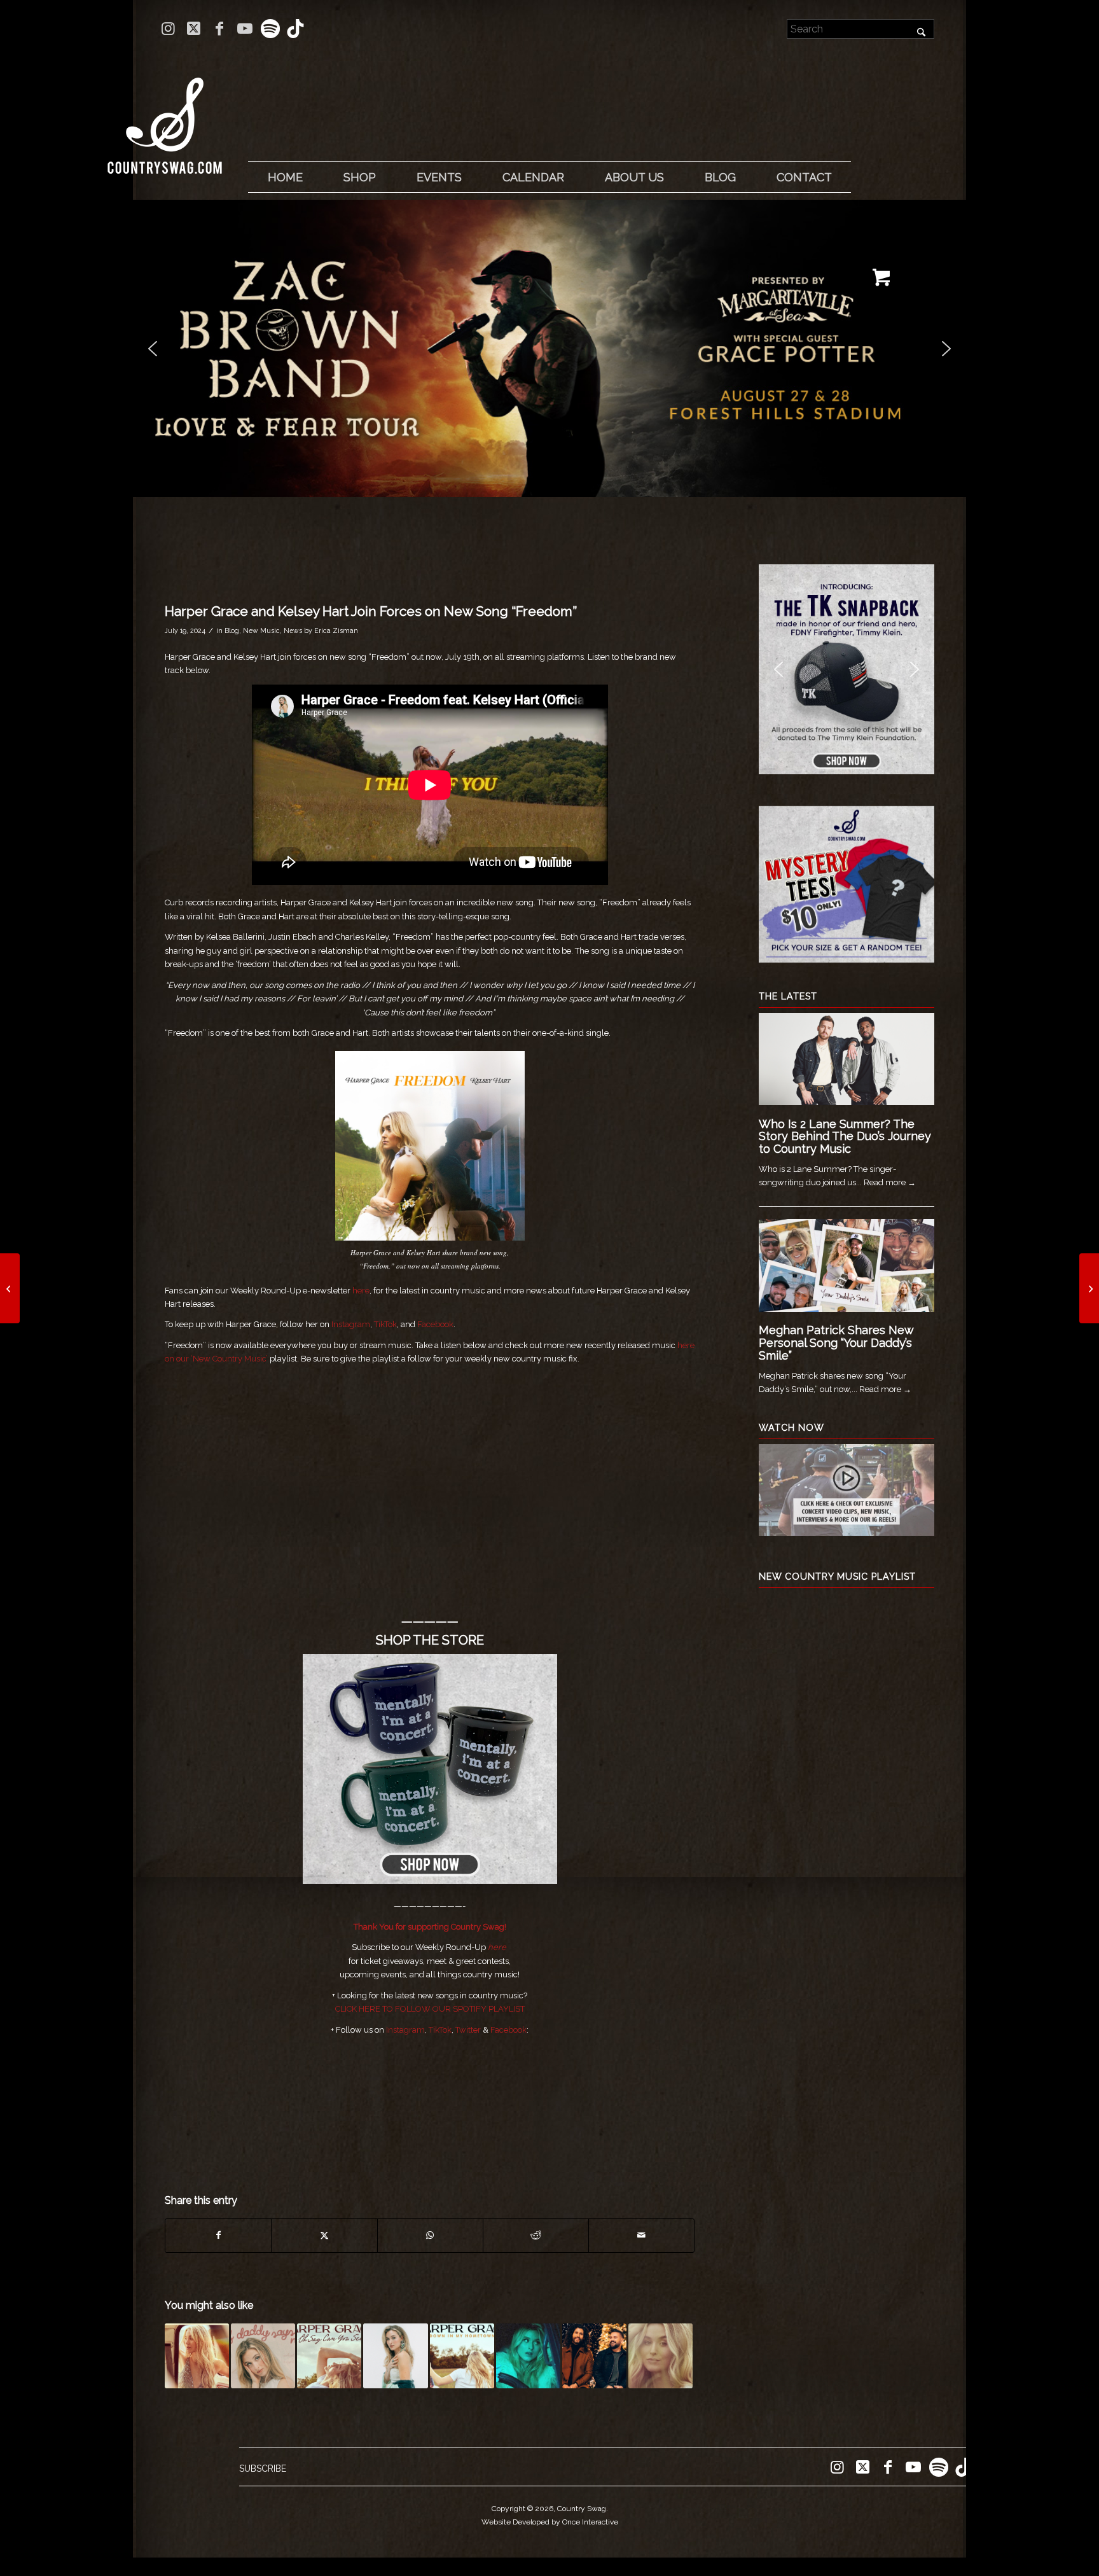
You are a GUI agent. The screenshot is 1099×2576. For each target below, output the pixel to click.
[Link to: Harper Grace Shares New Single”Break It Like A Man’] (528, 2356)
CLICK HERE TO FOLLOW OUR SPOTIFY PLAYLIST (430, 2009)
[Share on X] (324, 2235)
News (293, 630)
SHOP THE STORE (430, 1640)
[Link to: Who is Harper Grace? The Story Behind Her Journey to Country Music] (660, 2356)
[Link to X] (194, 29)
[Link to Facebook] (219, 29)
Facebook (435, 1324)
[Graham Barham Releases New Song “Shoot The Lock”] (10, 1288)
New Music (261, 630)
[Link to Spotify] (270, 29)
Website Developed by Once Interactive (550, 2522)
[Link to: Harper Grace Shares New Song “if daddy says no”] (263, 2356)
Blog (232, 630)
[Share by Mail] (641, 2235)
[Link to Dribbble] (296, 29)
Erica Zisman (336, 630)
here (361, 1291)
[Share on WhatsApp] (430, 2235)
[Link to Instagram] (168, 29)
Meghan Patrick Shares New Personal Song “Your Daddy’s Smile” (836, 1343)
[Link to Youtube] (245, 29)
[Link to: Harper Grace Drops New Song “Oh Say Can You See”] (329, 2356)
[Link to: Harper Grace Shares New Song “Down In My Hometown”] (462, 2356)
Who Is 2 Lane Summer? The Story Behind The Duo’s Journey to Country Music (845, 1137)
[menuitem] (285, 178)
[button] (549, 348)
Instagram (351, 1324)
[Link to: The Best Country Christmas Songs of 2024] (594, 2356)
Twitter (468, 2030)
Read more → (890, 1182)
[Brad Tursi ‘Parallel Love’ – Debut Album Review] (1089, 1288)
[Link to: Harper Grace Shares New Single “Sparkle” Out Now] (197, 2356)
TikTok (385, 1324)
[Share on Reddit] (536, 2235)
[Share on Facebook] (218, 2235)
